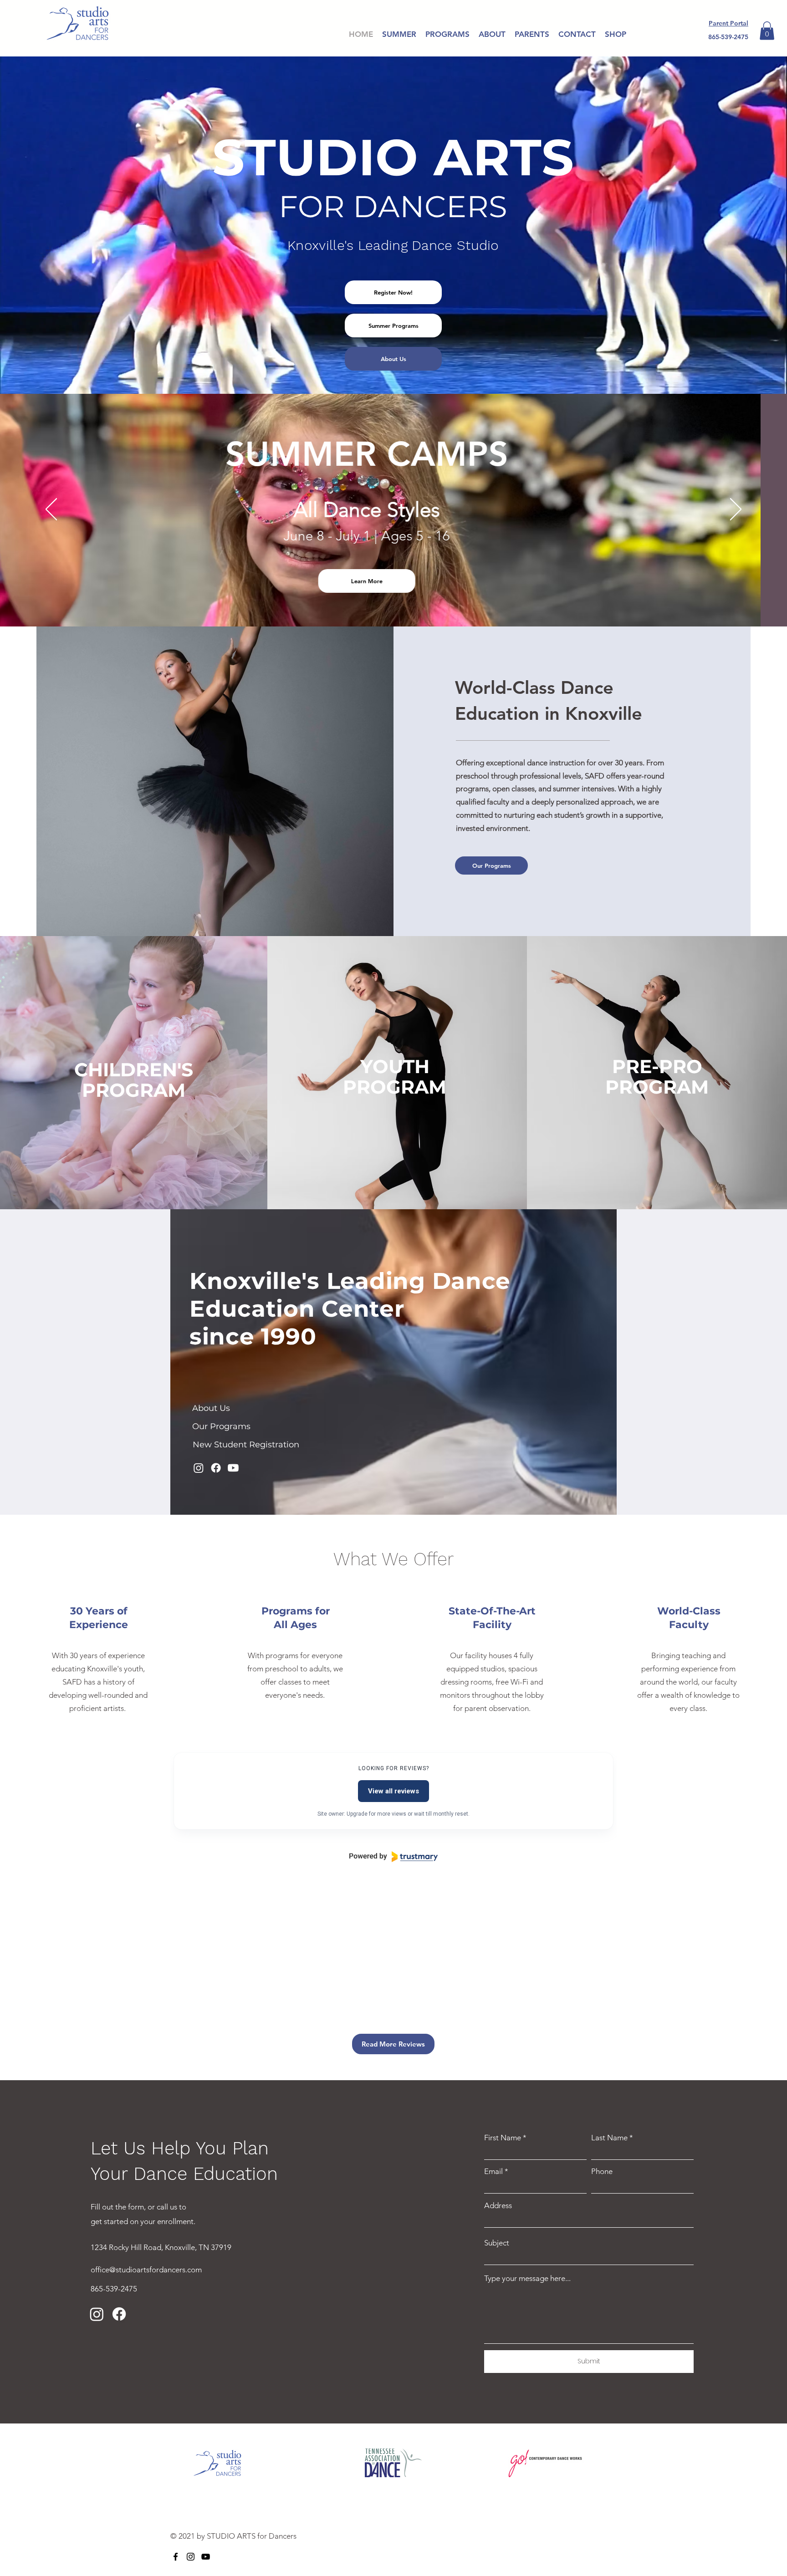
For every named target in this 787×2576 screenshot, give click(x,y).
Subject (497, 2243)
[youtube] (206, 2557)
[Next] (736, 510)
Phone (602, 2171)
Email (493, 2171)
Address (498, 2206)
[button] (767, 31)
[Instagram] (199, 1468)
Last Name (609, 2138)
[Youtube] (233, 1468)
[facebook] (176, 2557)
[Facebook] (216, 1468)
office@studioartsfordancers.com (146, 2270)
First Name (503, 2138)
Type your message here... (527, 2278)
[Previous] (51, 510)
